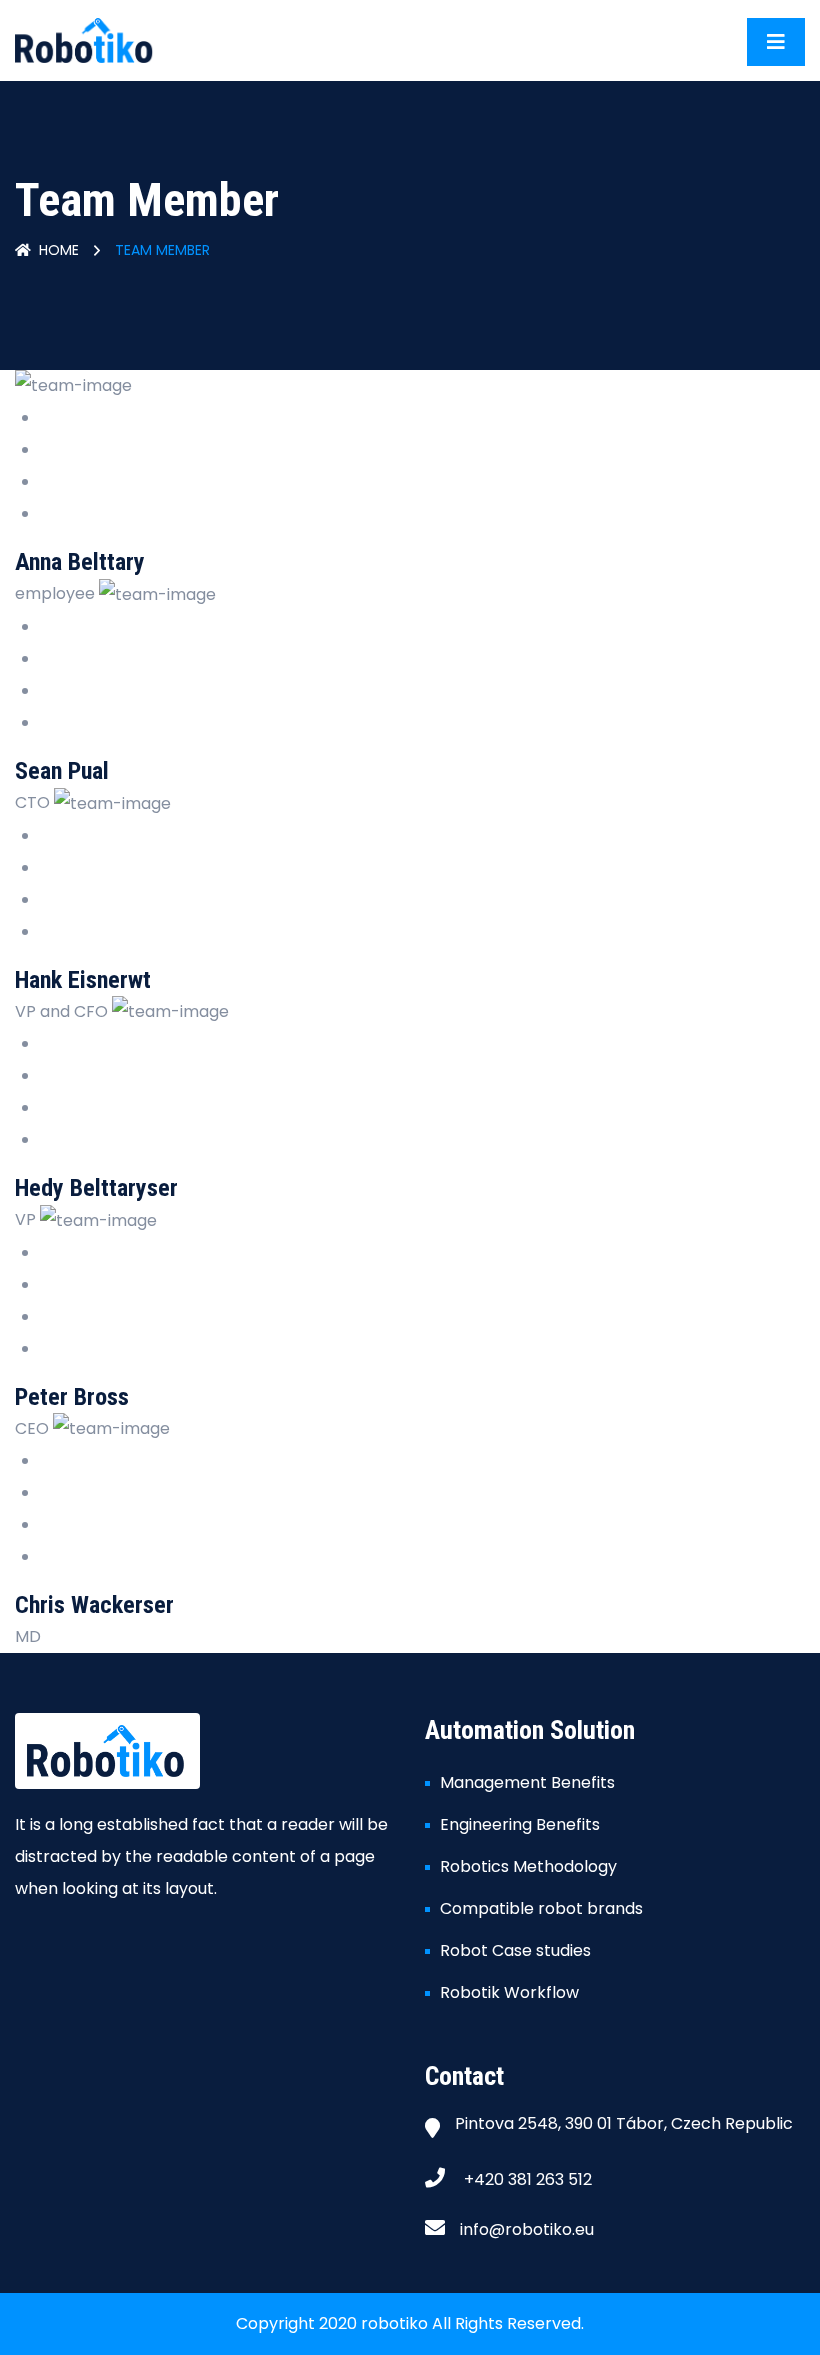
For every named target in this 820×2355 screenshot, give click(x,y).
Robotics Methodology (528, 1866)
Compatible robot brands (541, 1908)
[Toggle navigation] (776, 42)
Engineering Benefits (520, 1824)
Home (59, 250)
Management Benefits (527, 1782)
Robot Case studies (515, 1950)
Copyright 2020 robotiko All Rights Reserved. (410, 2323)
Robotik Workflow (509, 1992)
